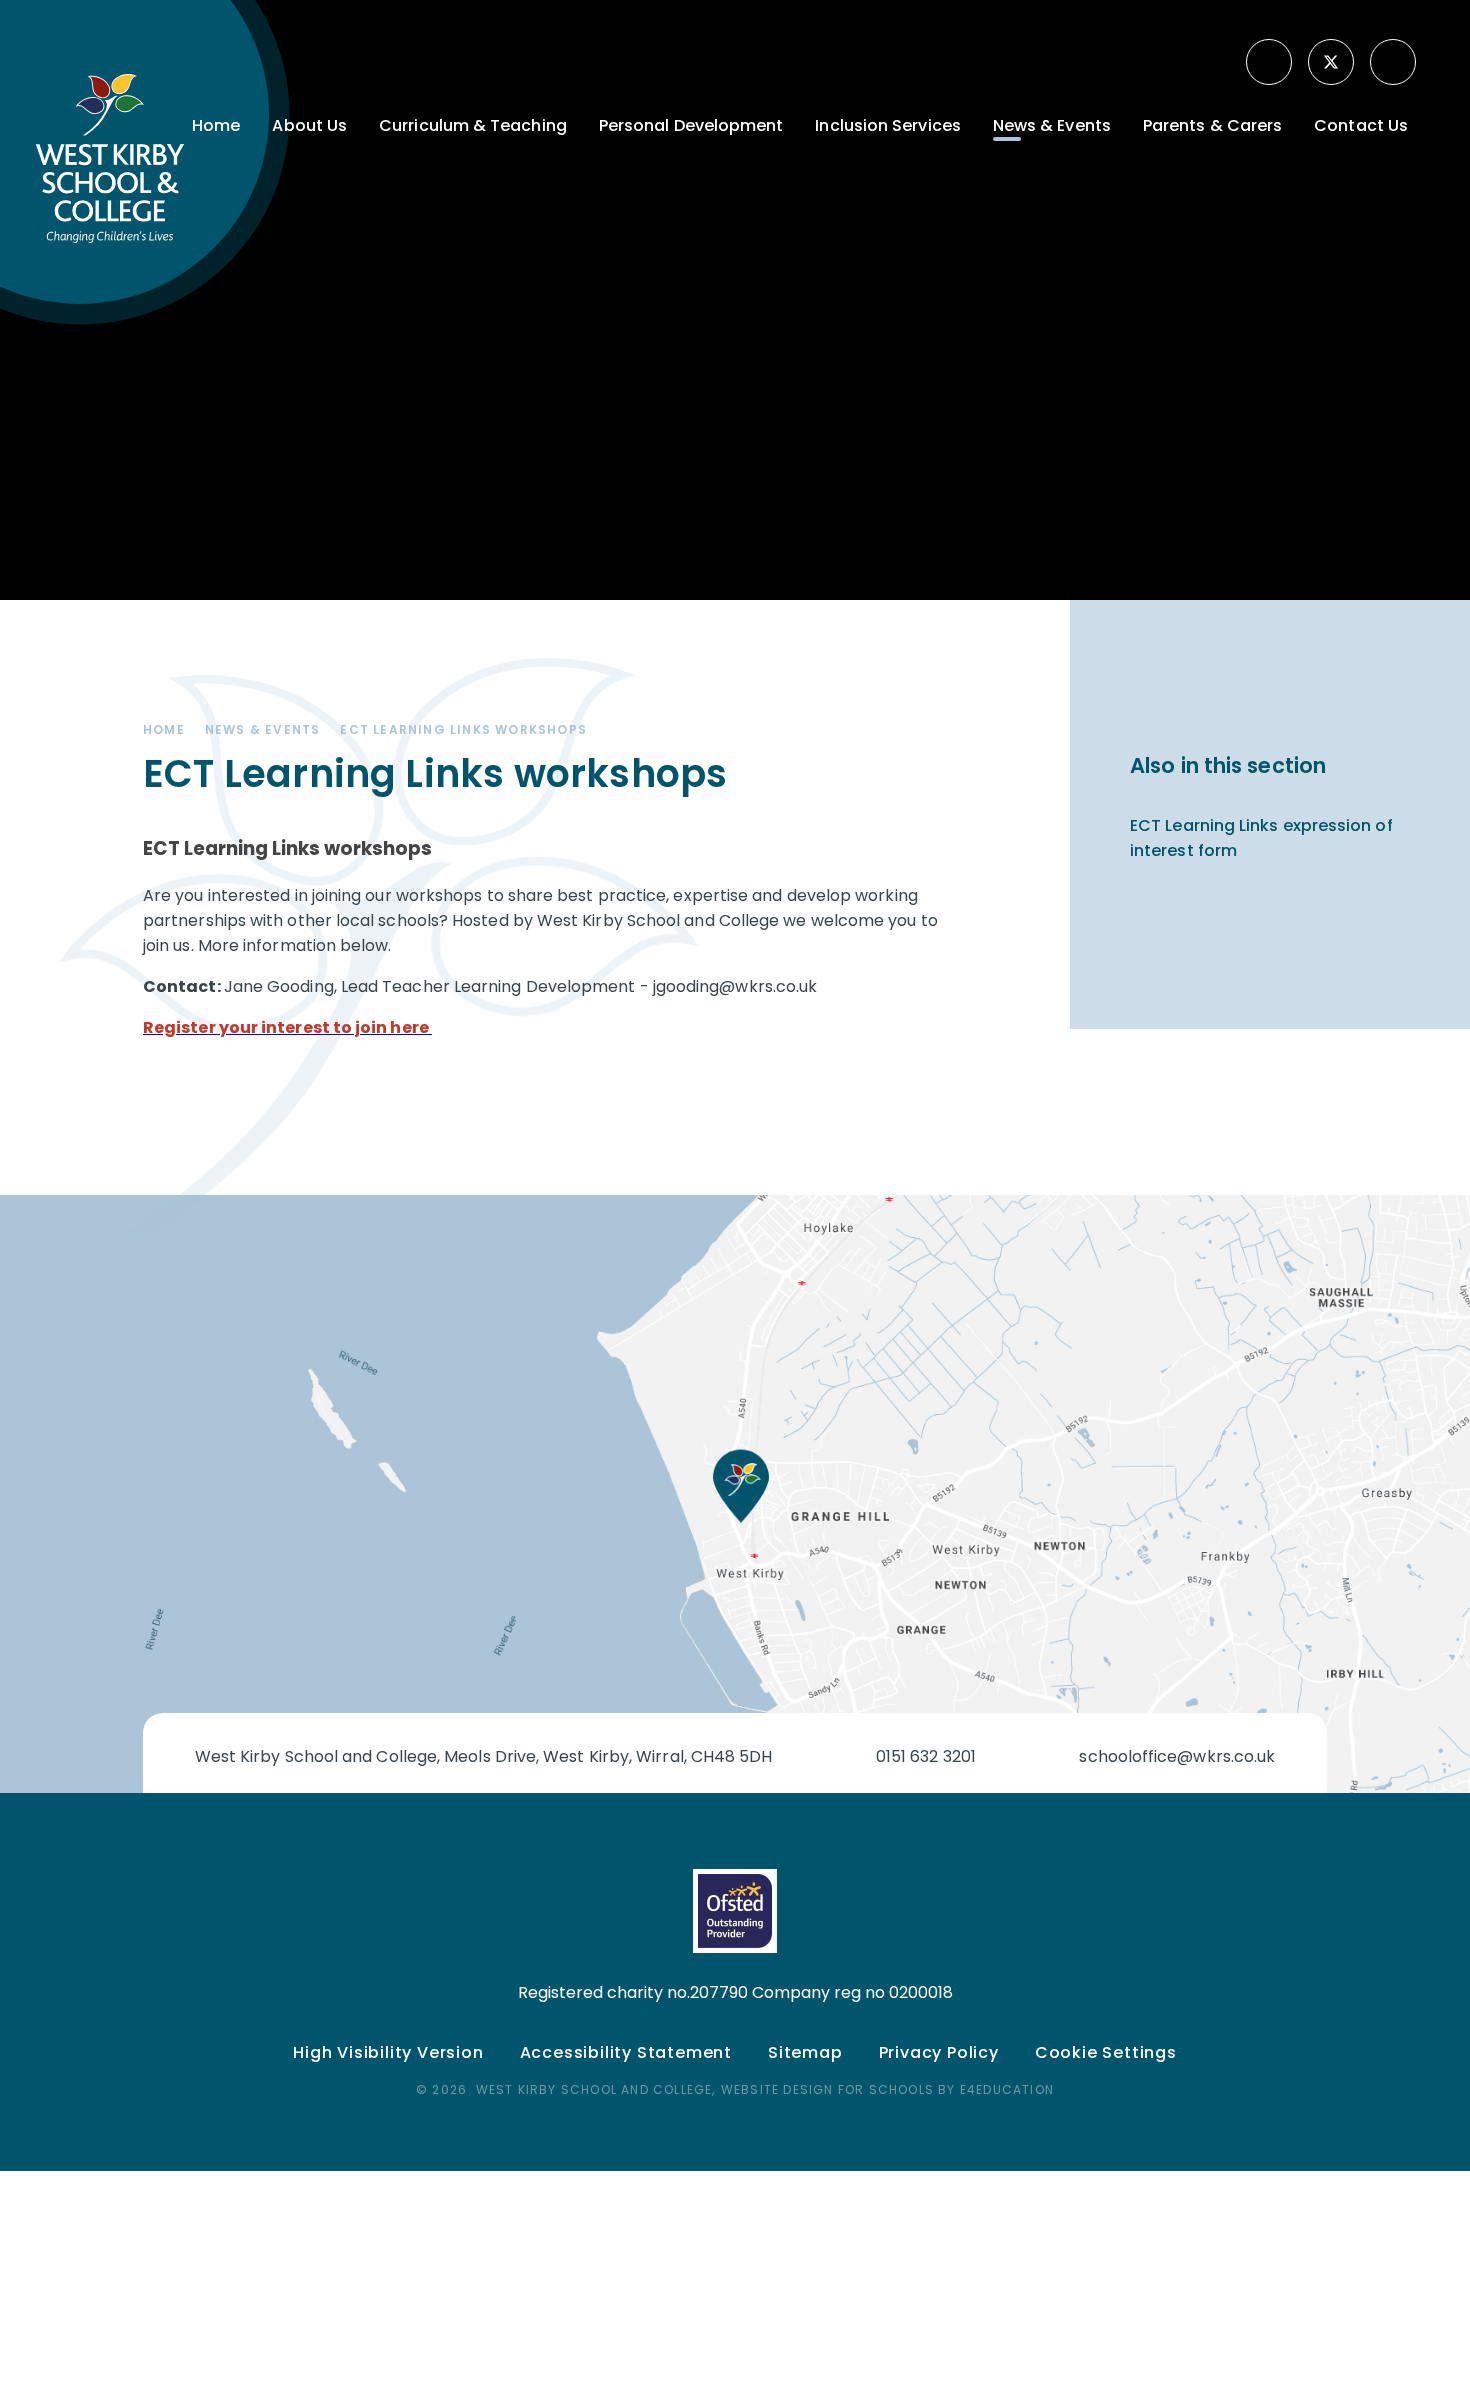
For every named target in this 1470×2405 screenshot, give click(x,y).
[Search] (1395, 62)
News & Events (263, 729)
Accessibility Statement (626, 2052)
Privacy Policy (939, 2052)
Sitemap (805, 2052)
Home (164, 729)
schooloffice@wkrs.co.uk (1177, 1756)
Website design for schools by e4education (887, 2089)
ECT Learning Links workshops (463, 729)
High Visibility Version (388, 2052)
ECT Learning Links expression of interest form (1261, 838)
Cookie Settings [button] (1106, 2052)
